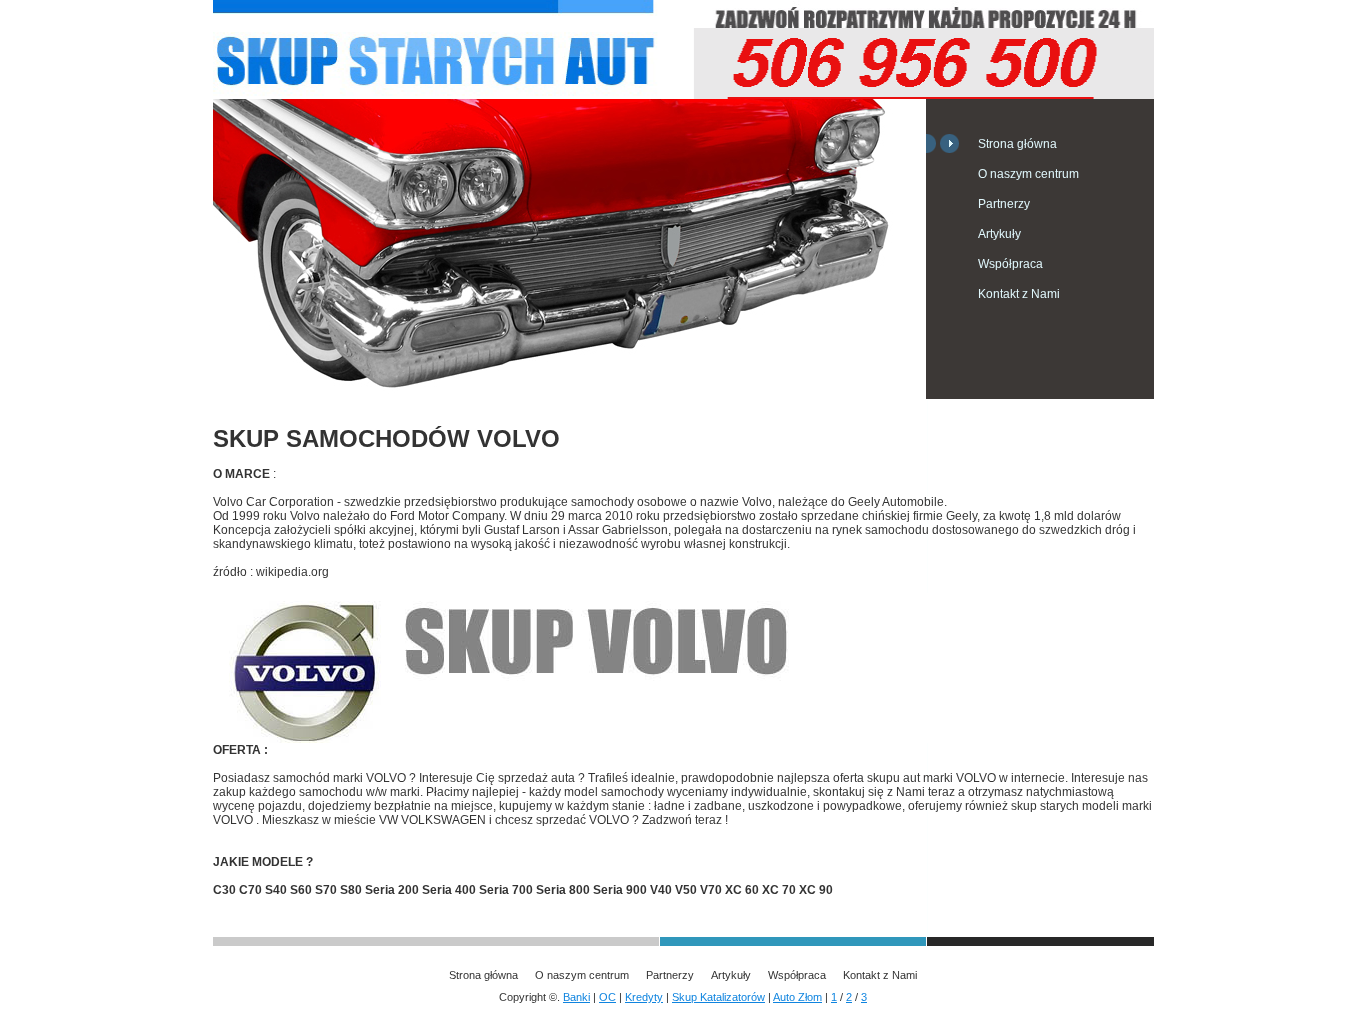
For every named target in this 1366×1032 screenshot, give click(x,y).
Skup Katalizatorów (718, 997)
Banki (576, 997)
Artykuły (999, 234)
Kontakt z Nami (1019, 294)
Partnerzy (1004, 204)
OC (607, 997)
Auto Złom (797, 997)
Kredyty (644, 997)
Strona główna (1017, 144)
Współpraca (1010, 264)
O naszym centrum (1028, 174)
